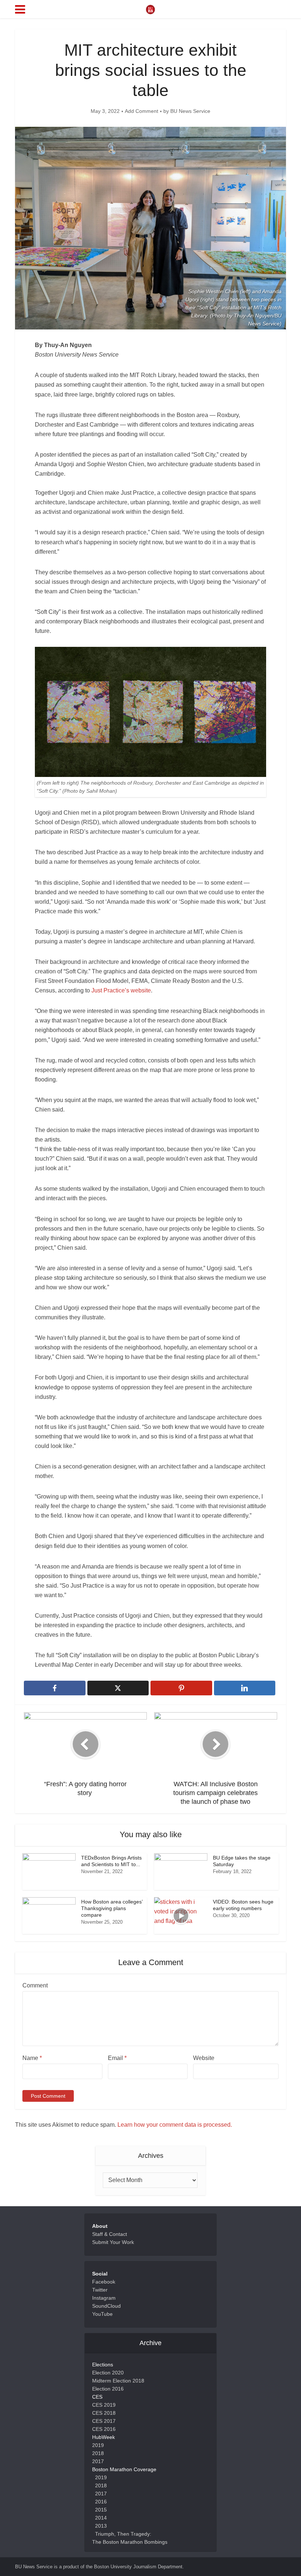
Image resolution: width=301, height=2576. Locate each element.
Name (32, 2058)
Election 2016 (108, 2389)
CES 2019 (104, 2405)
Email (117, 2058)
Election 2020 (108, 2373)
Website (204, 2058)
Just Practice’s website (121, 990)
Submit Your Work (113, 2242)
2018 (98, 2453)
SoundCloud (106, 2306)
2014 (101, 2518)
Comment (35, 1985)
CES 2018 (104, 2413)
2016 (101, 2502)
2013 (101, 2526)
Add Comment (142, 111)
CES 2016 (104, 2429)
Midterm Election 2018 (118, 2381)
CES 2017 (104, 2421)
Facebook (104, 2282)
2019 (98, 2445)
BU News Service (190, 111)
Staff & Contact (110, 2234)
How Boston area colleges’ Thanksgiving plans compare (112, 1908)
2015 (101, 2510)
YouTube (102, 2314)
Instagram (104, 2298)
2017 (98, 2461)
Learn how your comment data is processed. (175, 2125)
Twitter (100, 2290)
